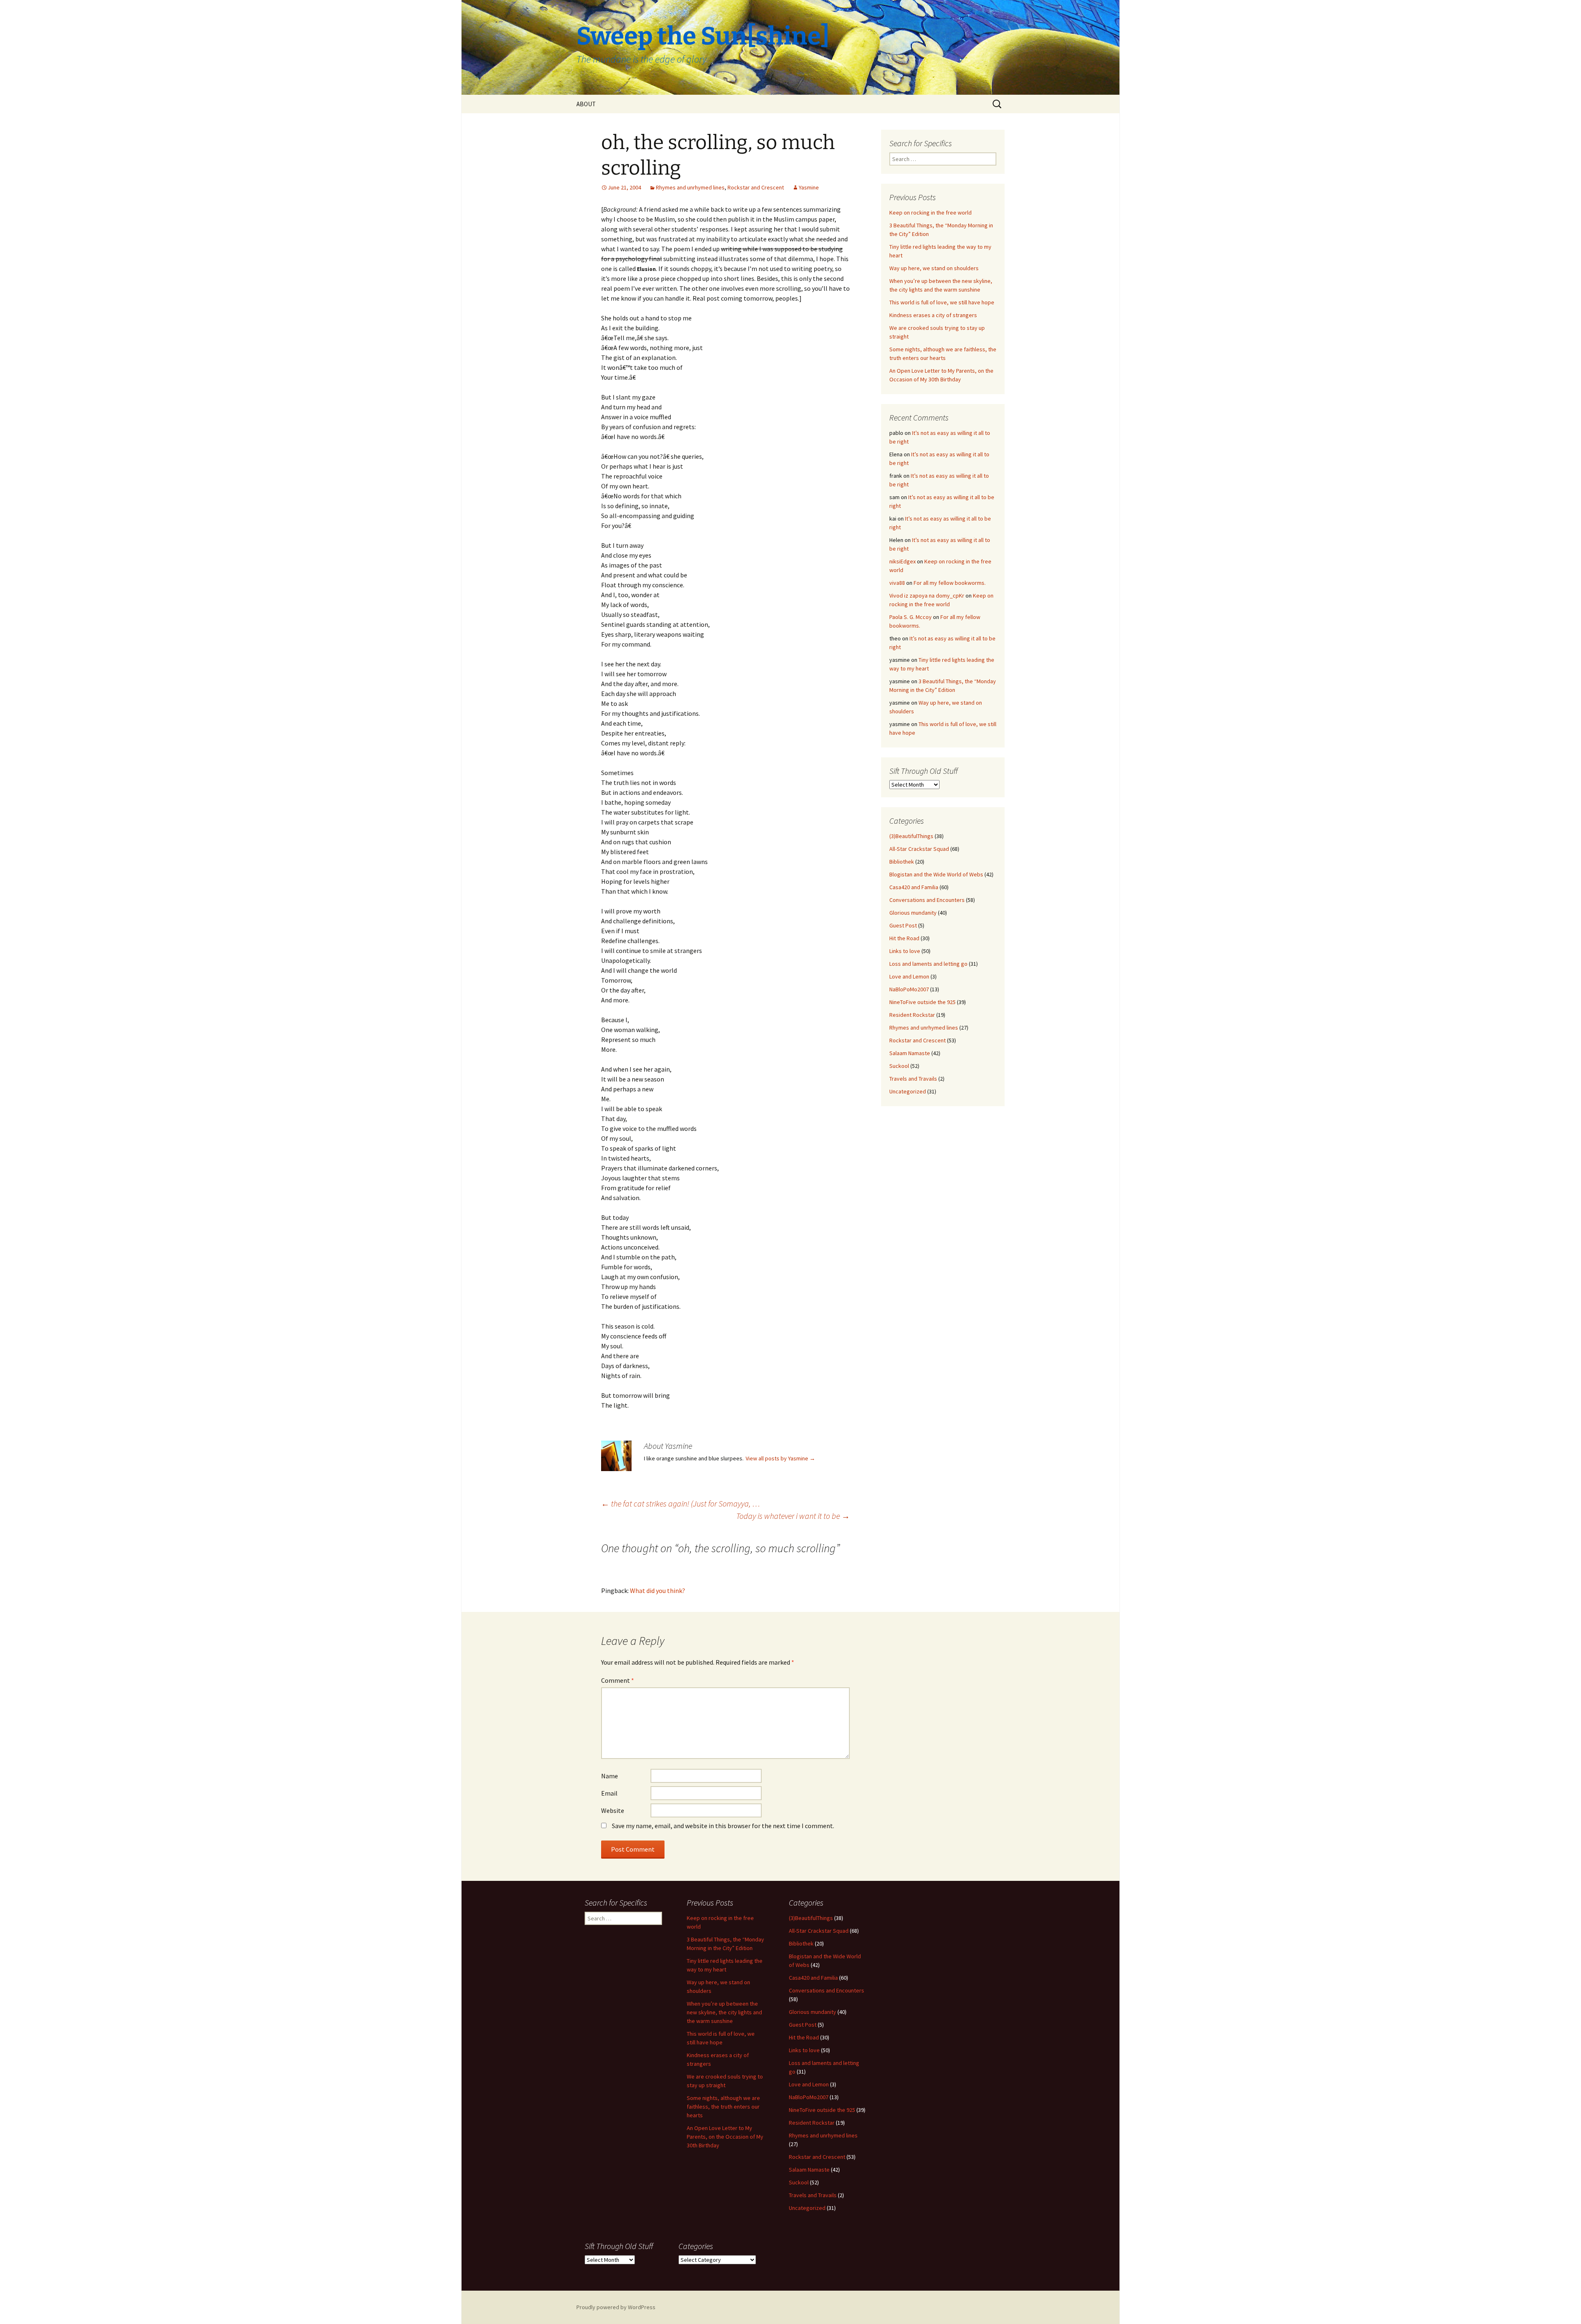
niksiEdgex (902, 561)
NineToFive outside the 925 (922, 1002)
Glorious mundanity (913, 913)
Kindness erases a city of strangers (933, 315)
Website (613, 1810)
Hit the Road (904, 938)
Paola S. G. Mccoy (911, 617)
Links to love (905, 951)
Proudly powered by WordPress (616, 2307)
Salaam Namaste (910, 1053)
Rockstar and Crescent (756, 187)
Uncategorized (908, 1091)
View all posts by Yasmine (780, 1458)
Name (610, 1776)
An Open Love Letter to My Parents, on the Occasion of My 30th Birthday (725, 2137)
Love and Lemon (909, 976)
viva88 (897, 583)
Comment (618, 1680)
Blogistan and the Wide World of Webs (936, 874)
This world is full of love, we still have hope (942, 302)
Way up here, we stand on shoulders (934, 268)
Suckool (899, 1066)
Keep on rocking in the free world (930, 213)
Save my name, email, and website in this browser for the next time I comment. (723, 1826)
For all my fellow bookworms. (950, 583)
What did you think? (658, 1591)
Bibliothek (902, 862)
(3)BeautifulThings (911, 836)
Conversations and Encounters (927, 900)
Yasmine (809, 187)
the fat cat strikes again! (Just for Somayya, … (681, 1503)
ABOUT (586, 104)
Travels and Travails (913, 1079)
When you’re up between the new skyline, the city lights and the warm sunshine (724, 2012)
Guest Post (903, 925)
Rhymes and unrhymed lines (690, 187)
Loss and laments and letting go (928, 964)
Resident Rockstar (912, 1015)
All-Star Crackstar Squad (919, 849)
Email (609, 1793)
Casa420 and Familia (914, 887)
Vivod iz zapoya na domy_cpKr (927, 596)
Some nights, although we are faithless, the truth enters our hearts (723, 2107)
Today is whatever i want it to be (793, 1516)
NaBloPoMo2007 (909, 989)
